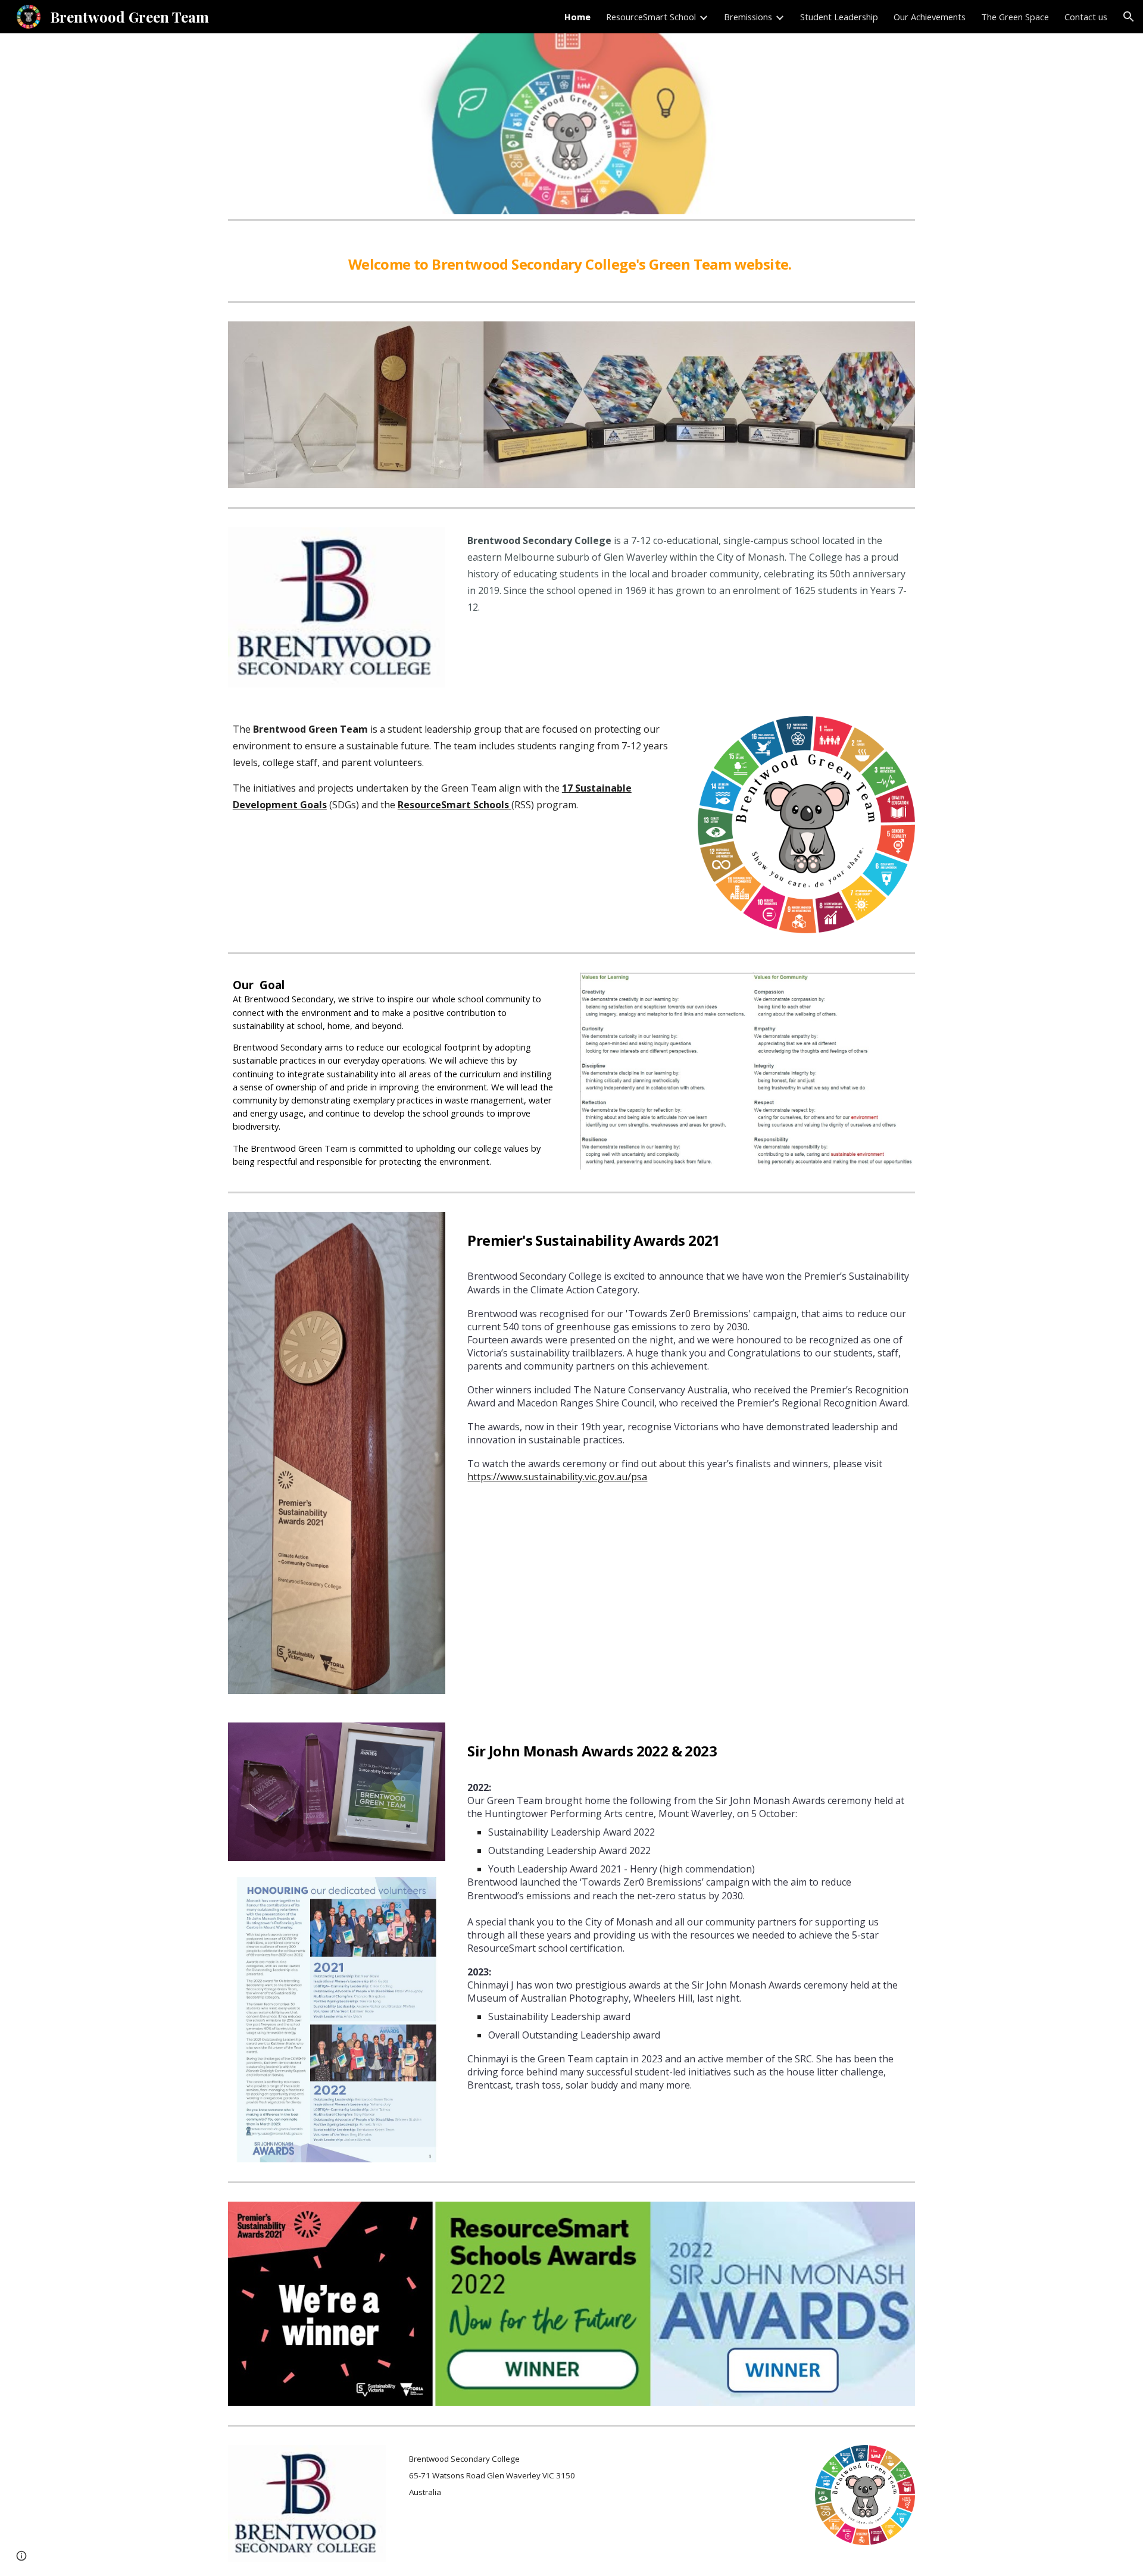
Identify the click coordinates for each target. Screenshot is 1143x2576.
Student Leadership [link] (839, 17)
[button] (1129, 17)
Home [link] (577, 17)
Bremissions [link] (748, 17)
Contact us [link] (1086, 17)
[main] (571, 261)
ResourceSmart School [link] (651, 17)
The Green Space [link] (1015, 17)
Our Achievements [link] (930, 17)
